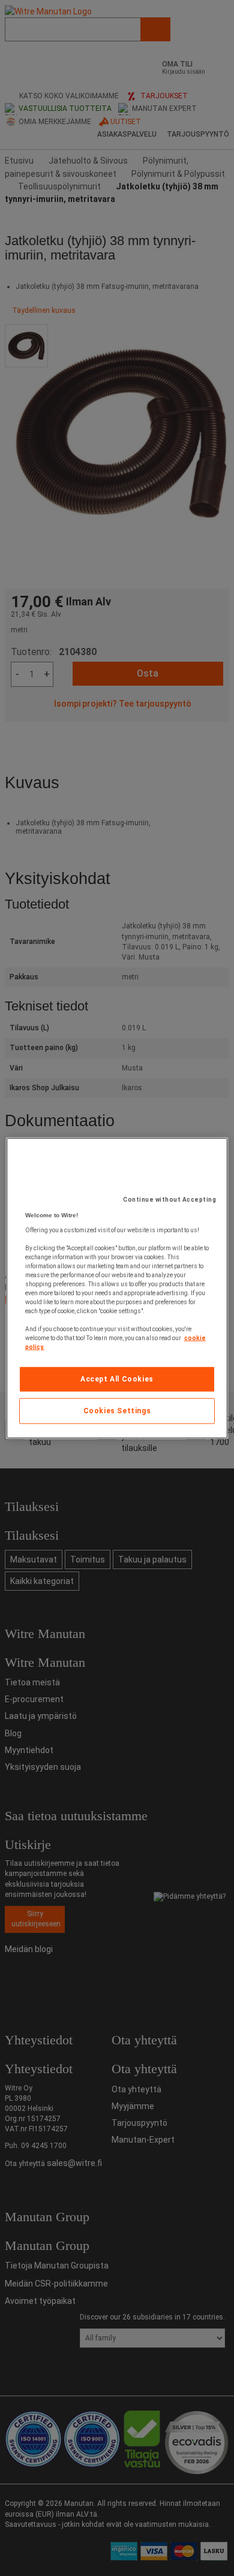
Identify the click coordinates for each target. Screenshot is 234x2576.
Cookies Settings (117, 1411)
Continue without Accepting (169, 1200)
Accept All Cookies (117, 1379)
